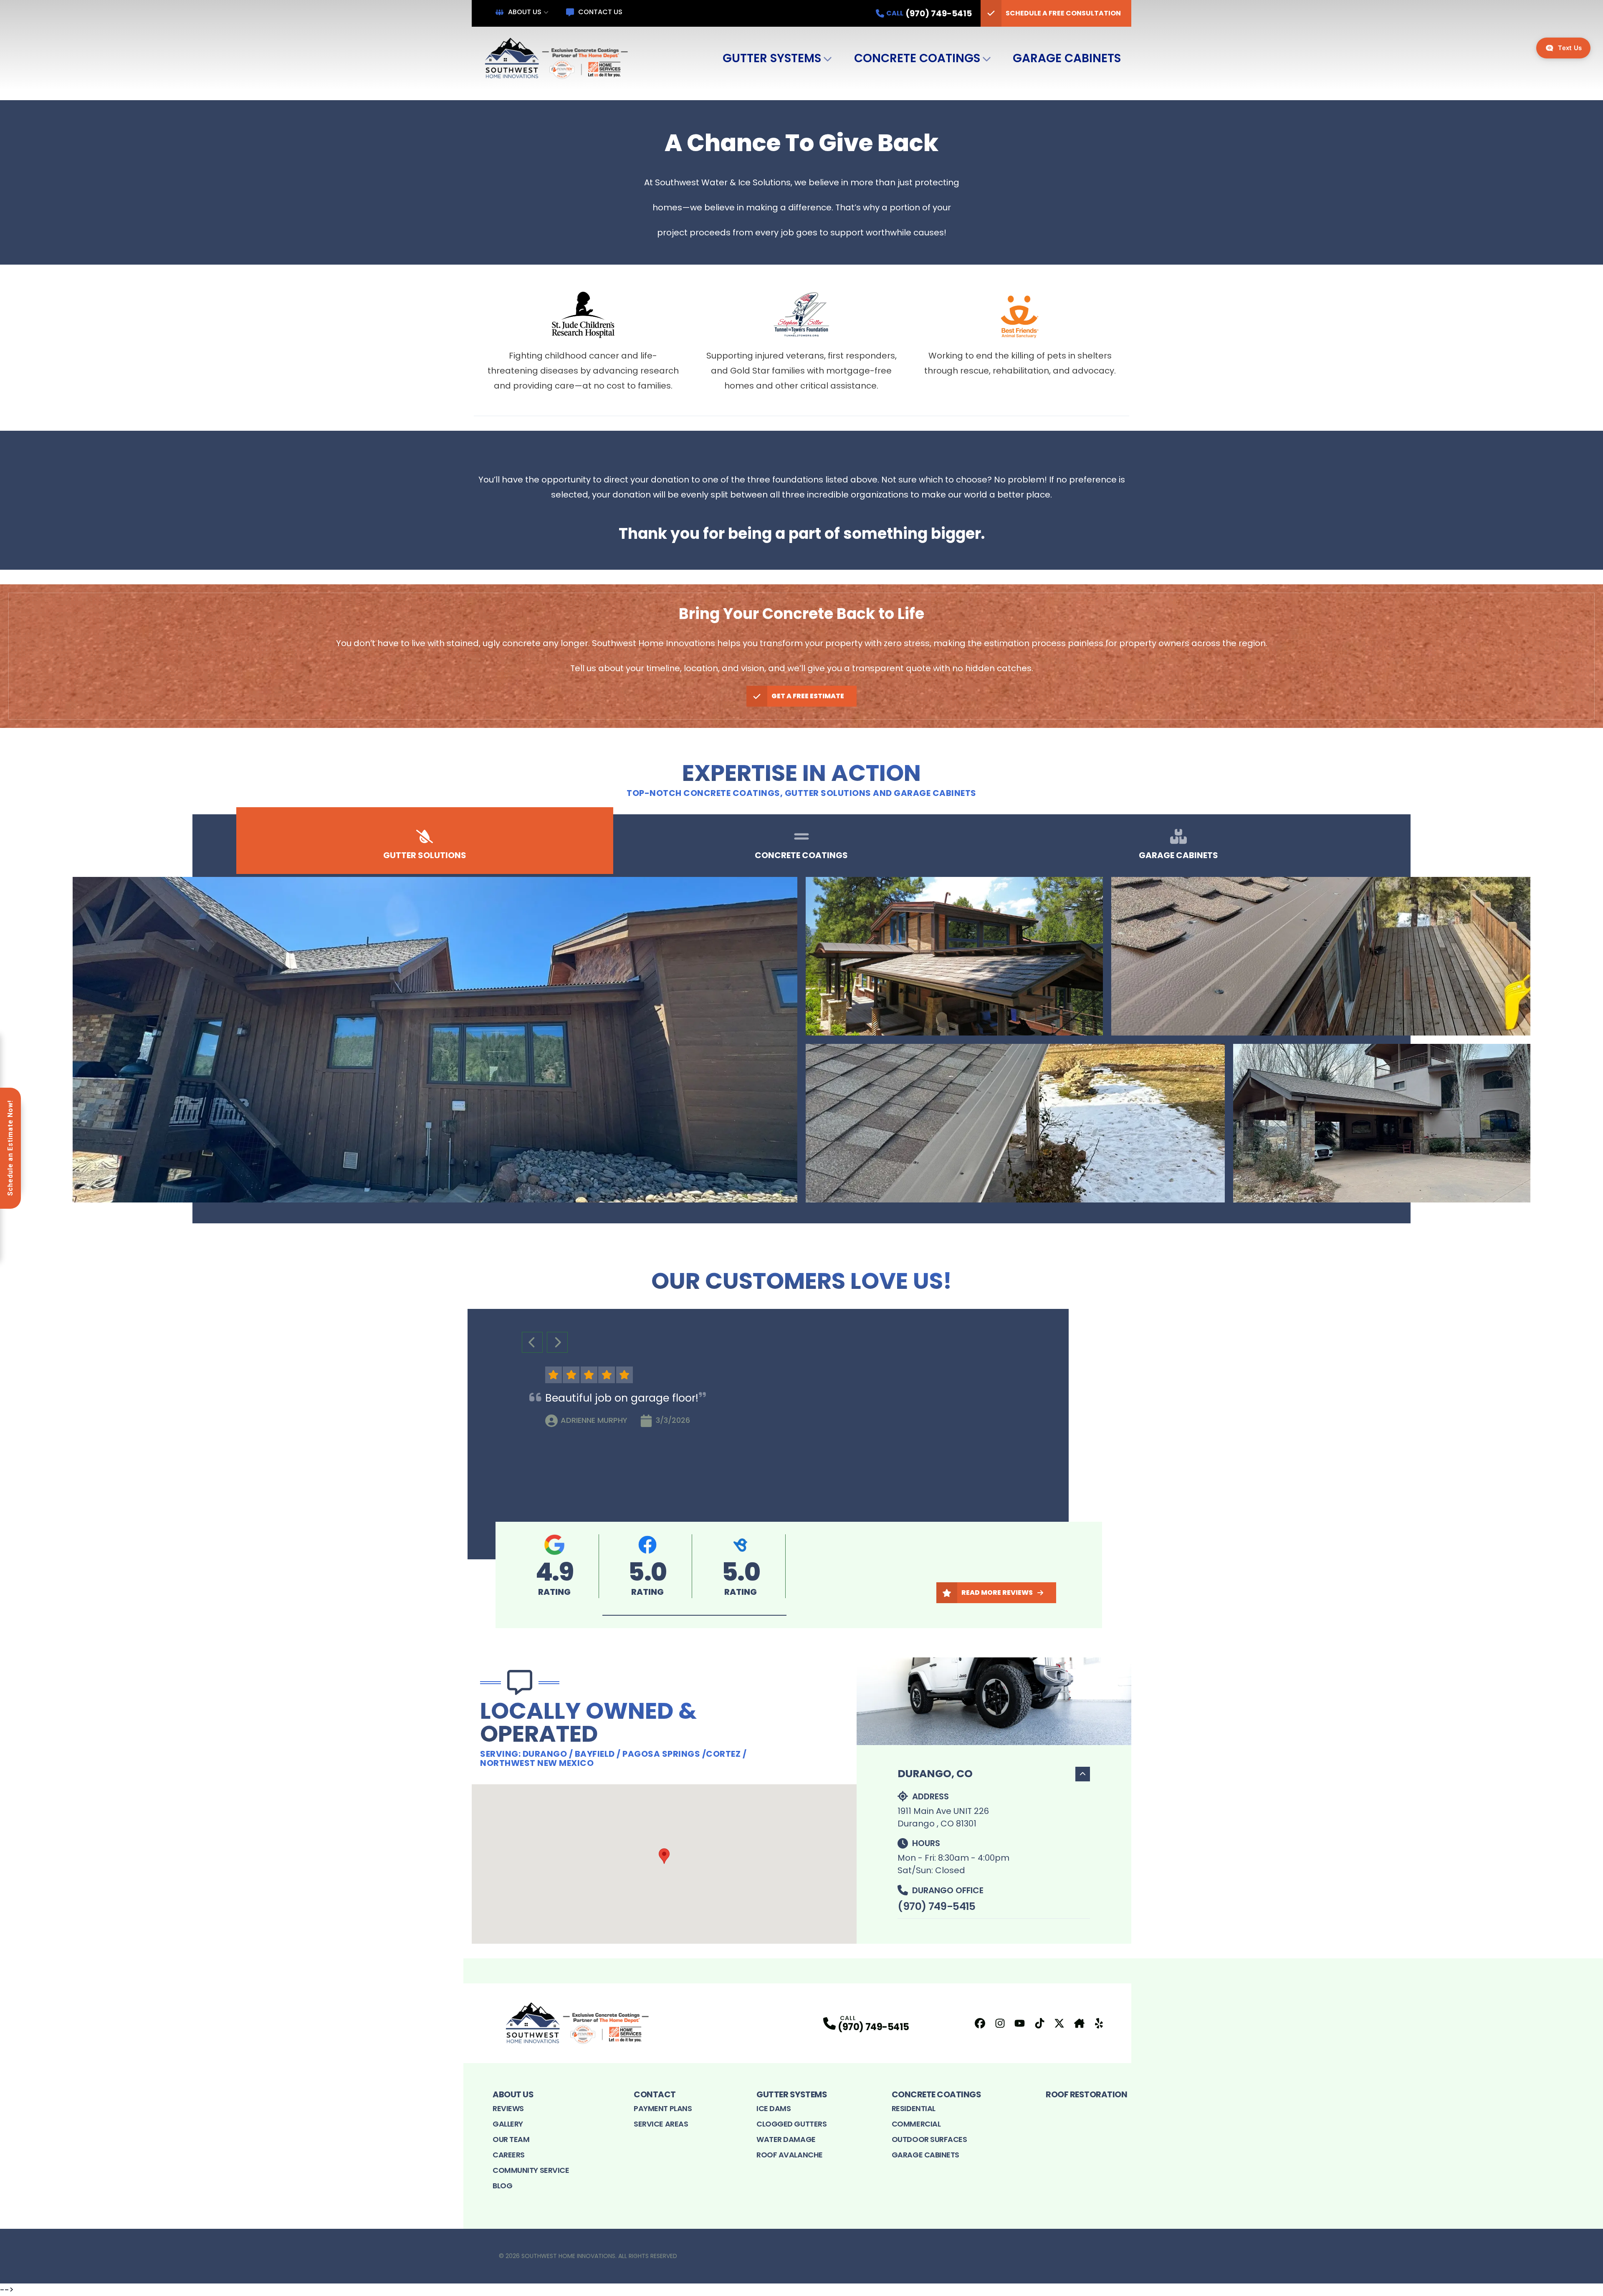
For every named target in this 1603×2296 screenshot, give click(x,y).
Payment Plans (663, 2108)
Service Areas (661, 2124)
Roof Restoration (1086, 2094)
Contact (655, 2094)
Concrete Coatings (917, 58)
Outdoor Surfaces (929, 2139)
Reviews (508, 2108)
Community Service (531, 2170)
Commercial (916, 2124)
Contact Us (600, 12)
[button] (695, 1615)
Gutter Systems (772, 58)
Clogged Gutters (791, 2124)
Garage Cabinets (1067, 58)
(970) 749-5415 (936, 1906)
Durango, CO (935, 1774)
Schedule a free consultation (1063, 13)
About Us (525, 12)
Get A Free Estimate (808, 696)
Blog (502, 2186)
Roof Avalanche (790, 2155)
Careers (509, 2155)
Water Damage (786, 2139)
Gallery (508, 2124)
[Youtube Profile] (1020, 2023)
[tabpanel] (801, 1040)
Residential (914, 2108)
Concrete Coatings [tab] (801, 855)
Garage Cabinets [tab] (1178, 855)
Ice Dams (774, 2108)
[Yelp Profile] (1099, 2023)
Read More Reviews (997, 1593)
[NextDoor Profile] (1079, 2023)
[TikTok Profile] (1040, 2023)
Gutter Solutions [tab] (425, 855)
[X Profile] (1059, 2023)
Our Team (511, 2139)
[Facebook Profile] (980, 2023)
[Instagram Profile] (1000, 2023)
